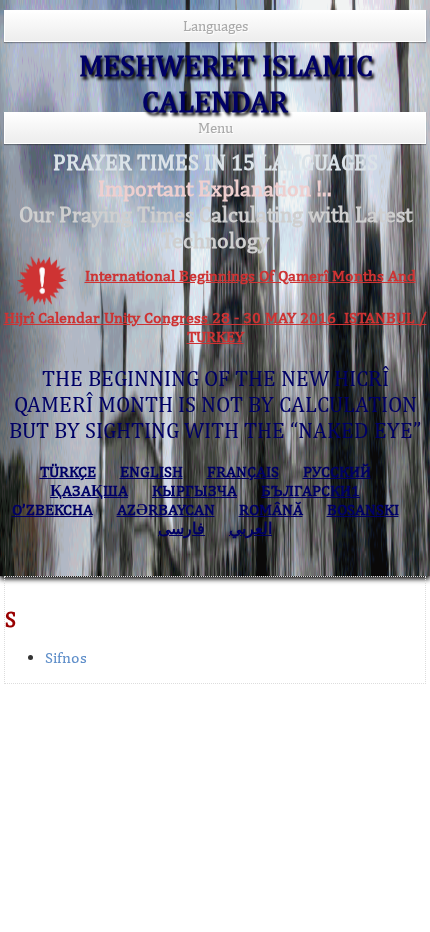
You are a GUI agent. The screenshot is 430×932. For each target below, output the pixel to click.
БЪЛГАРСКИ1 (310, 490)
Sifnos (66, 657)
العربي (250, 528)
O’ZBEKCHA (52, 509)
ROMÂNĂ (271, 509)
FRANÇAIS (243, 471)
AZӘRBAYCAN (166, 509)
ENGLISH (151, 471)
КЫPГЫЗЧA (194, 490)
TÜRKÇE (68, 471)
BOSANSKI (363, 509)
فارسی (181, 528)
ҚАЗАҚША (89, 490)
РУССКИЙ (337, 471)
